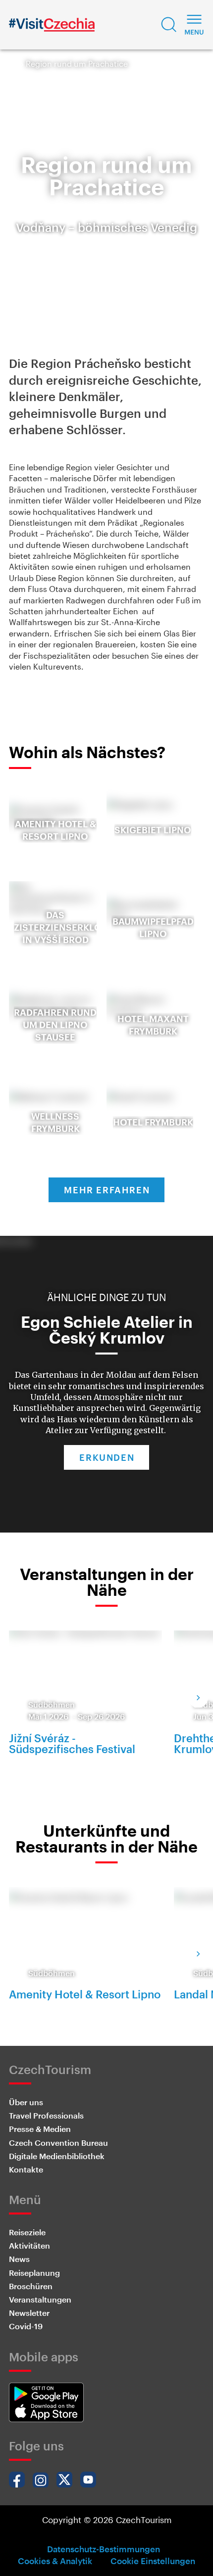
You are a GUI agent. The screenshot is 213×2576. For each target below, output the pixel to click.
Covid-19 (26, 2326)
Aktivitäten (29, 2245)
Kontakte (26, 2169)
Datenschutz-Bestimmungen (104, 2549)
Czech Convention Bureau (58, 2143)
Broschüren (31, 2286)
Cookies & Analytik (55, 2561)
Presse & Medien (40, 2129)
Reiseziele (27, 2232)
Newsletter (29, 2313)
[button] (169, 25)
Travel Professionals (46, 2115)
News (19, 2259)
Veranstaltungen (40, 2299)
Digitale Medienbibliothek (57, 2156)
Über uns (26, 2102)
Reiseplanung (34, 2273)
